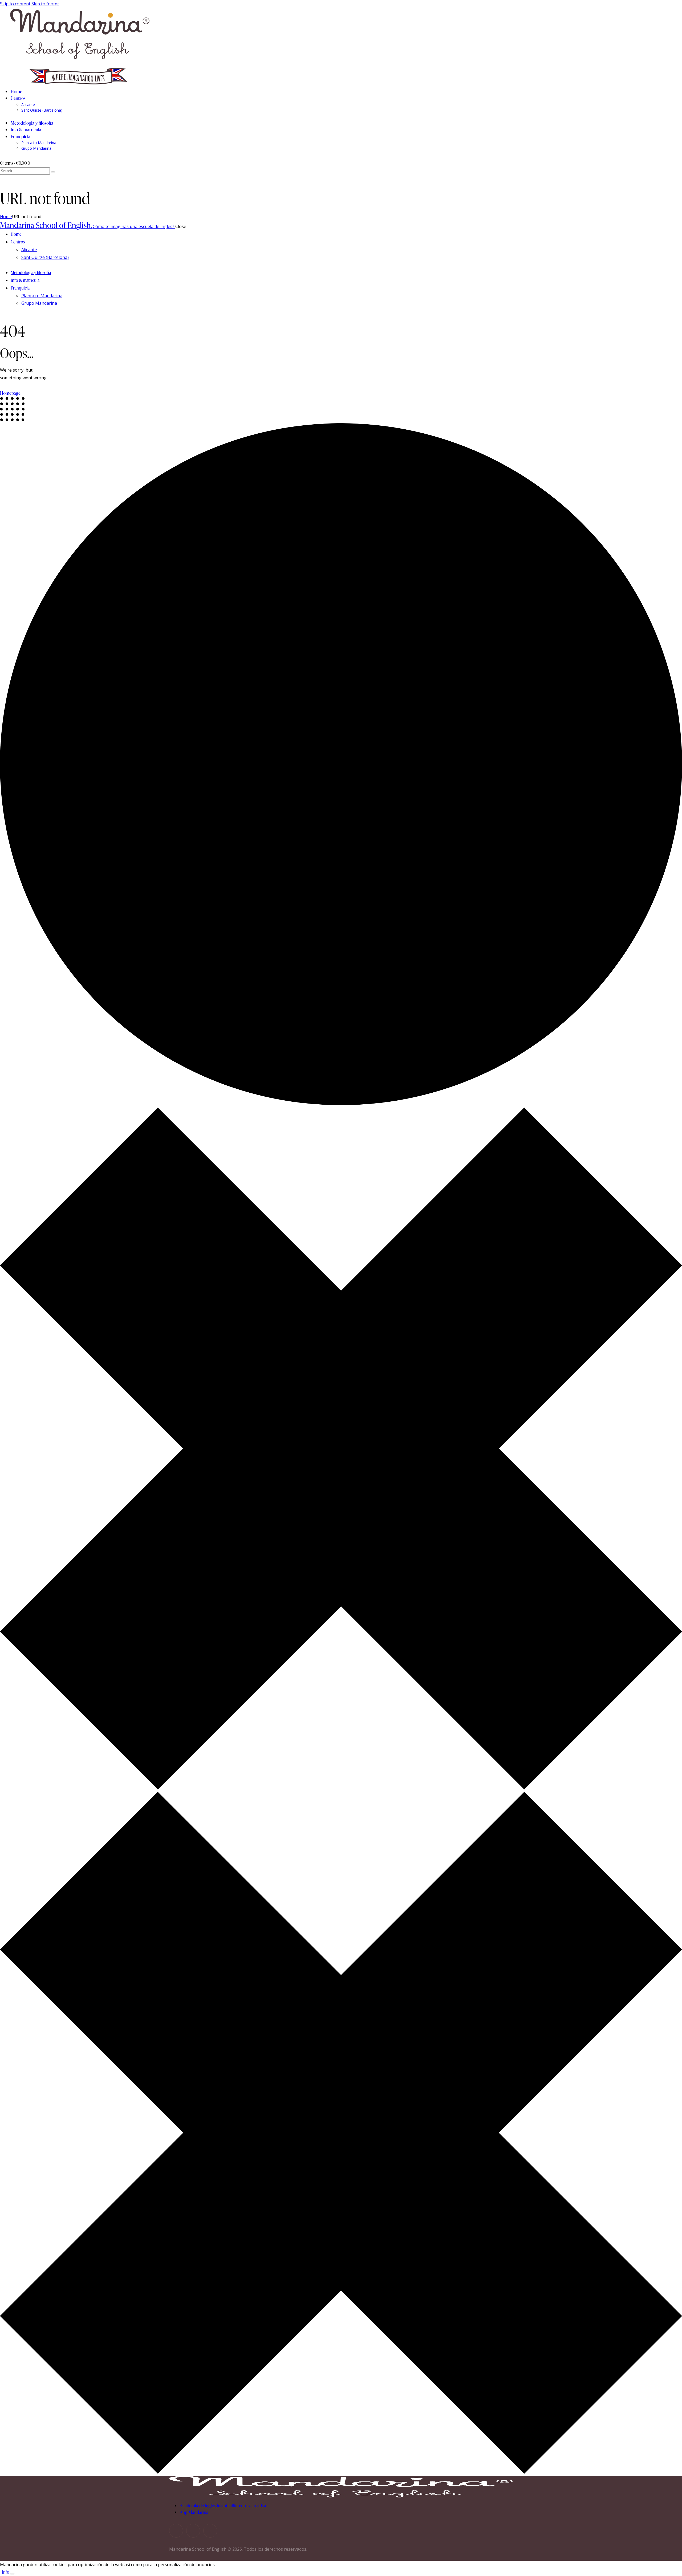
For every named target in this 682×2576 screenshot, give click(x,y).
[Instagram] (176, 2531)
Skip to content (15, 4)
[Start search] (53, 172)
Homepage (10, 393)
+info (5, 2572)
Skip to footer (45, 4)
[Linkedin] (210, 2531)
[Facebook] (193, 2531)
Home (6, 217)
